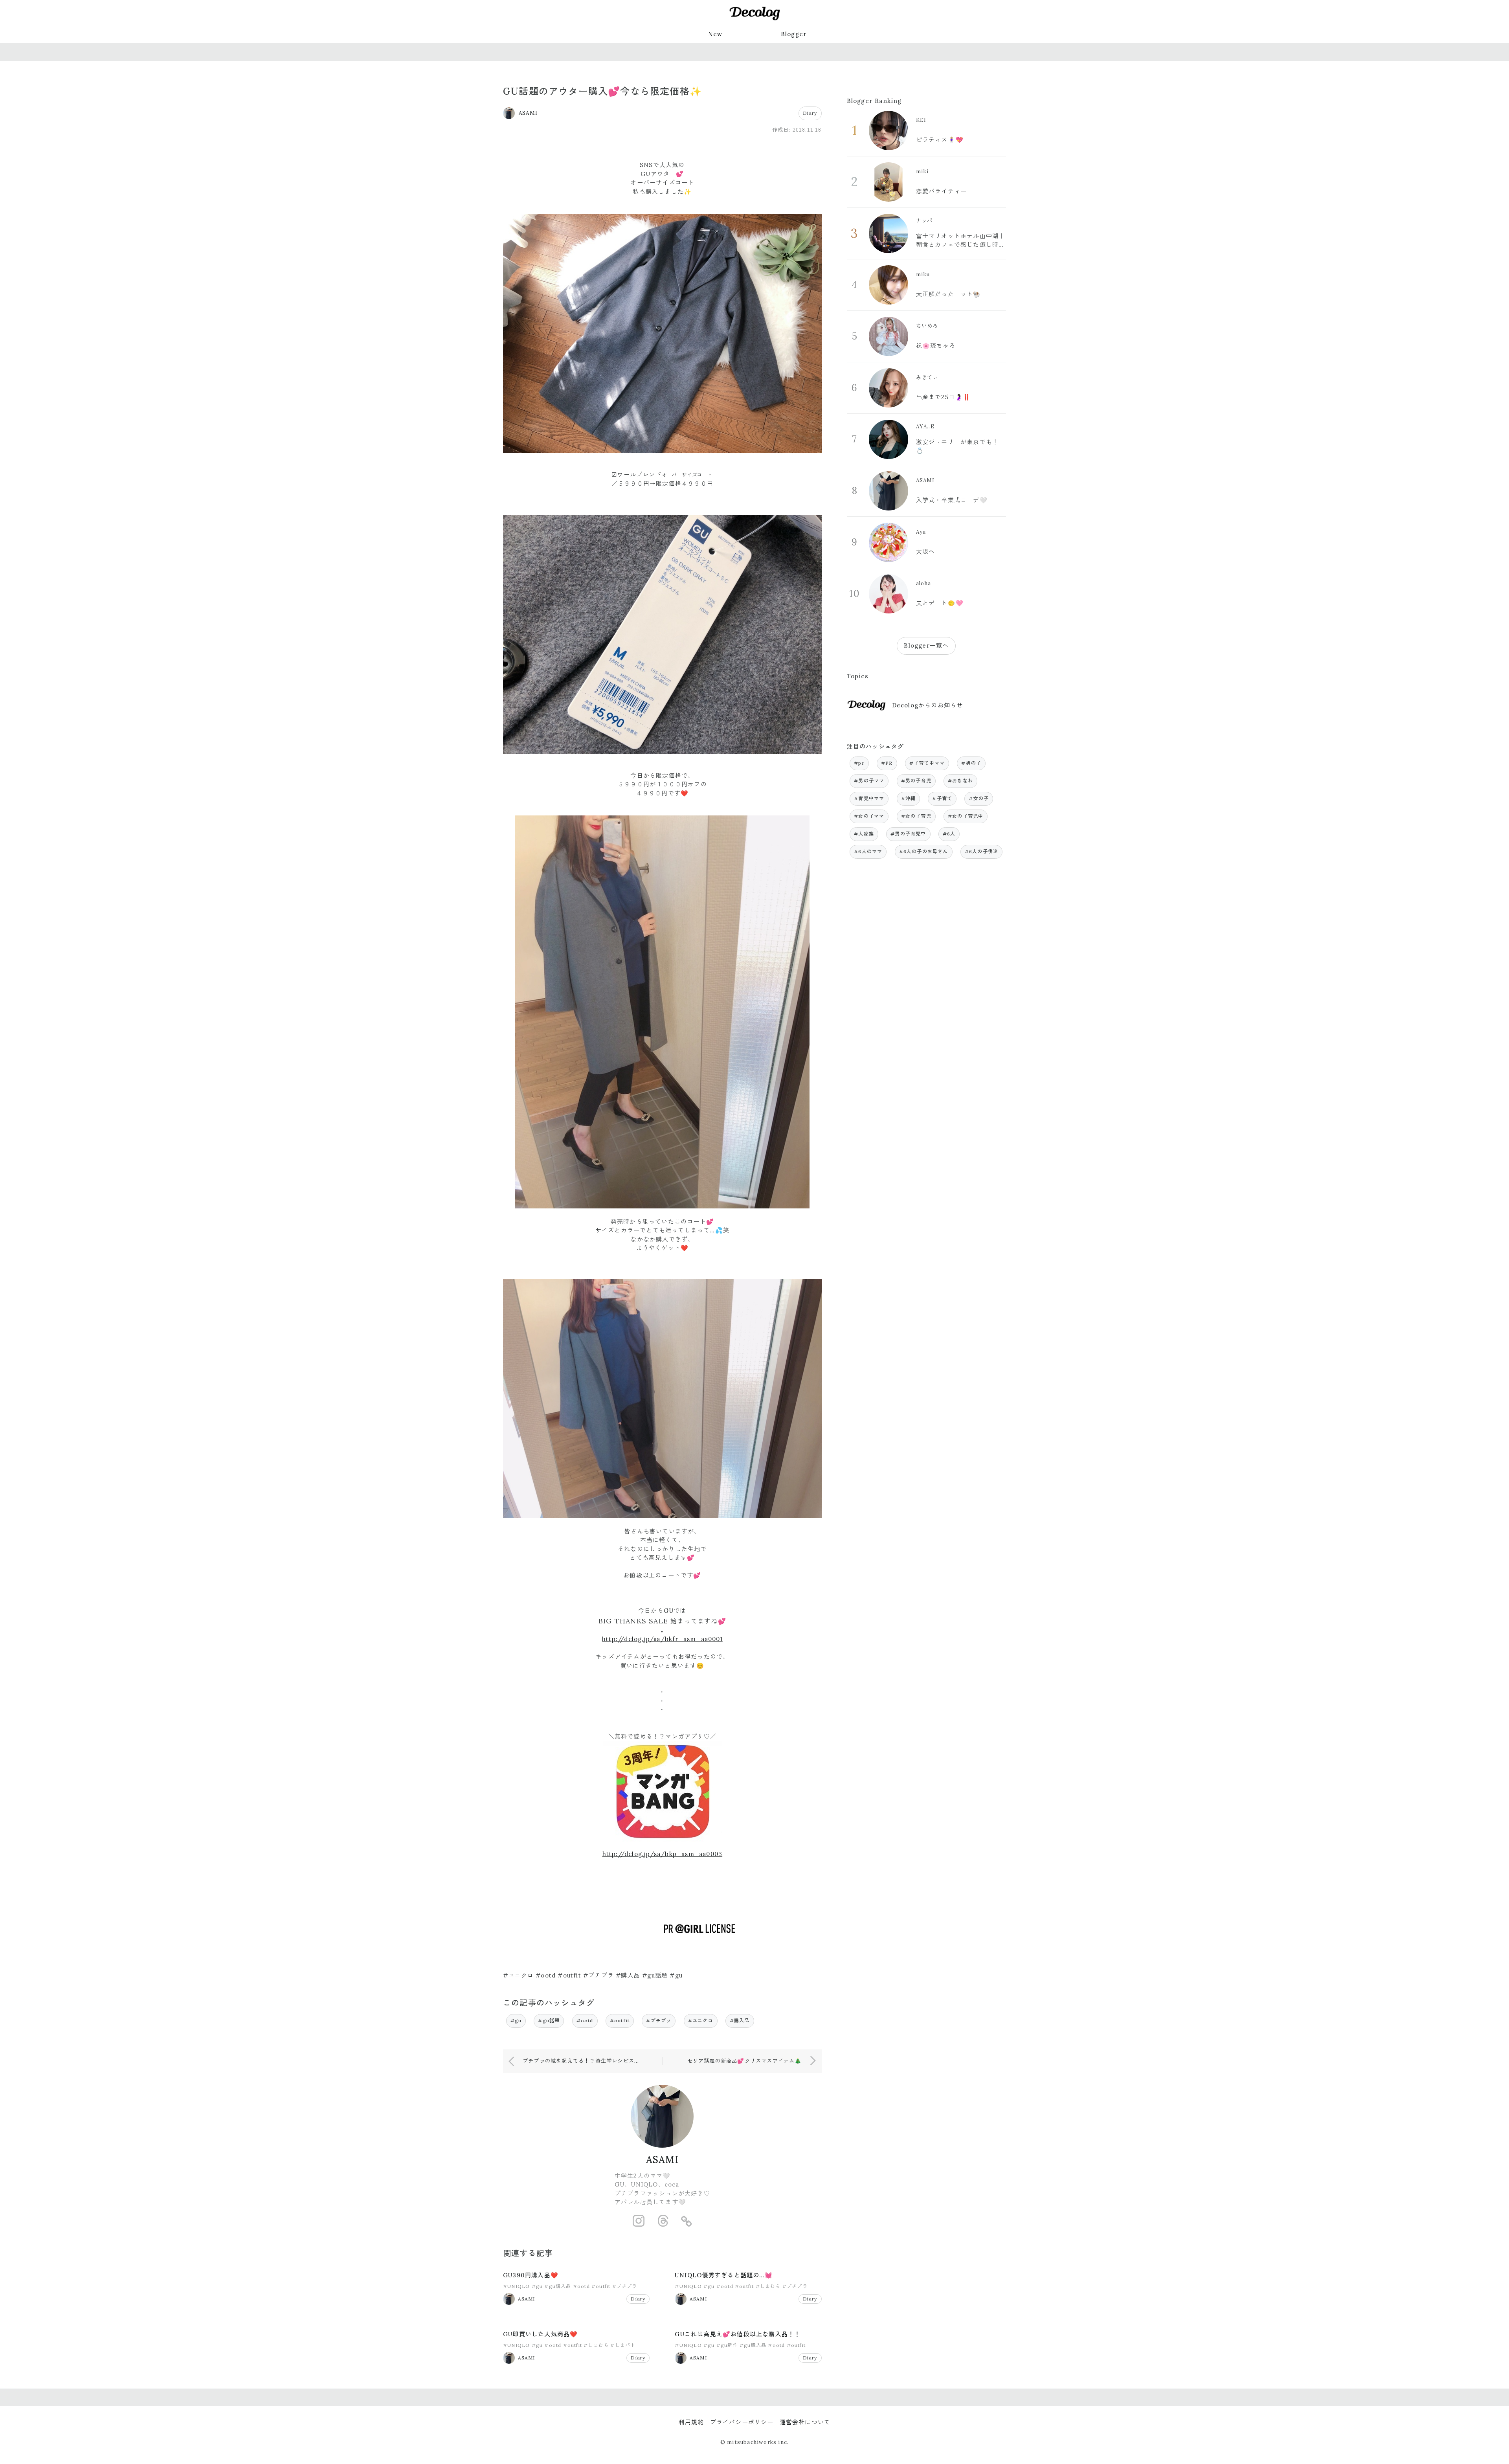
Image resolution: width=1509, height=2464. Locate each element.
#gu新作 (727, 2345)
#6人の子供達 (981, 851)
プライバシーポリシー (742, 2422)
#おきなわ (960, 781)
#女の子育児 (916, 816)
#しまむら (768, 2286)
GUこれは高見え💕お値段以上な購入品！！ (738, 2334)
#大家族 (864, 834)
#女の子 (979, 798)
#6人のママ (868, 851)
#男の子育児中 (908, 834)
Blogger (794, 34)
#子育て (942, 798)
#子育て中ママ (927, 763)
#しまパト (623, 2345)
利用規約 (691, 2422)
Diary (810, 113)
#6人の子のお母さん (924, 851)
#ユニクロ (701, 2021)
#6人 (949, 834)
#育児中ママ (869, 798)
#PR (887, 763)
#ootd (585, 2021)
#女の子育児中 (966, 816)
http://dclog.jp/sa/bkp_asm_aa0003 (663, 1854)
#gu (516, 2021)
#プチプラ (659, 2021)
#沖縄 (909, 798)
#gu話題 (549, 2021)
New (715, 34)
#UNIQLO (516, 2286)
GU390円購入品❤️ (531, 2275)
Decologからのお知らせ (928, 705)
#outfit (620, 2021)
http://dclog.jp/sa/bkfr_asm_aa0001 (662, 1639)
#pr (859, 763)
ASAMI (662, 2160)
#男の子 (971, 763)
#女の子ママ (869, 816)
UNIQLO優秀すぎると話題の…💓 (723, 2275)
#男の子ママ (869, 781)
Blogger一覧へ (926, 645)
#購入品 (740, 2021)
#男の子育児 (916, 781)
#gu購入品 (558, 2286)
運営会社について (805, 2422)
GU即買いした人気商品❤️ (540, 2334)
